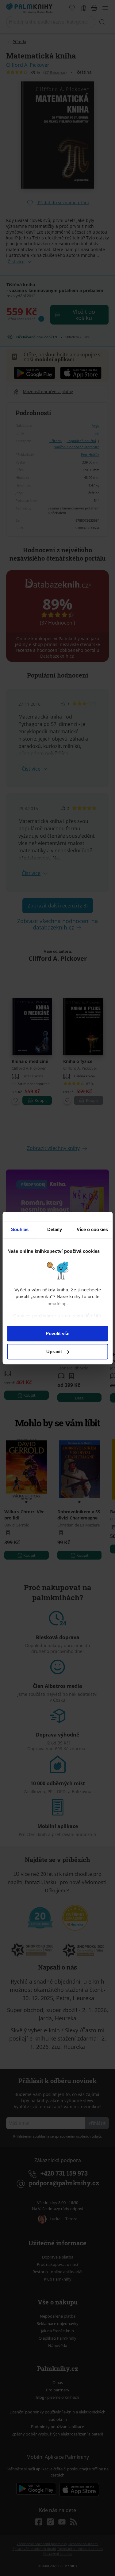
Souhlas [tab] (20, 1229)
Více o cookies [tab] (92, 1229)
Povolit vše (57, 1333)
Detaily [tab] (55, 1229)
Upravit (54, 1352)
